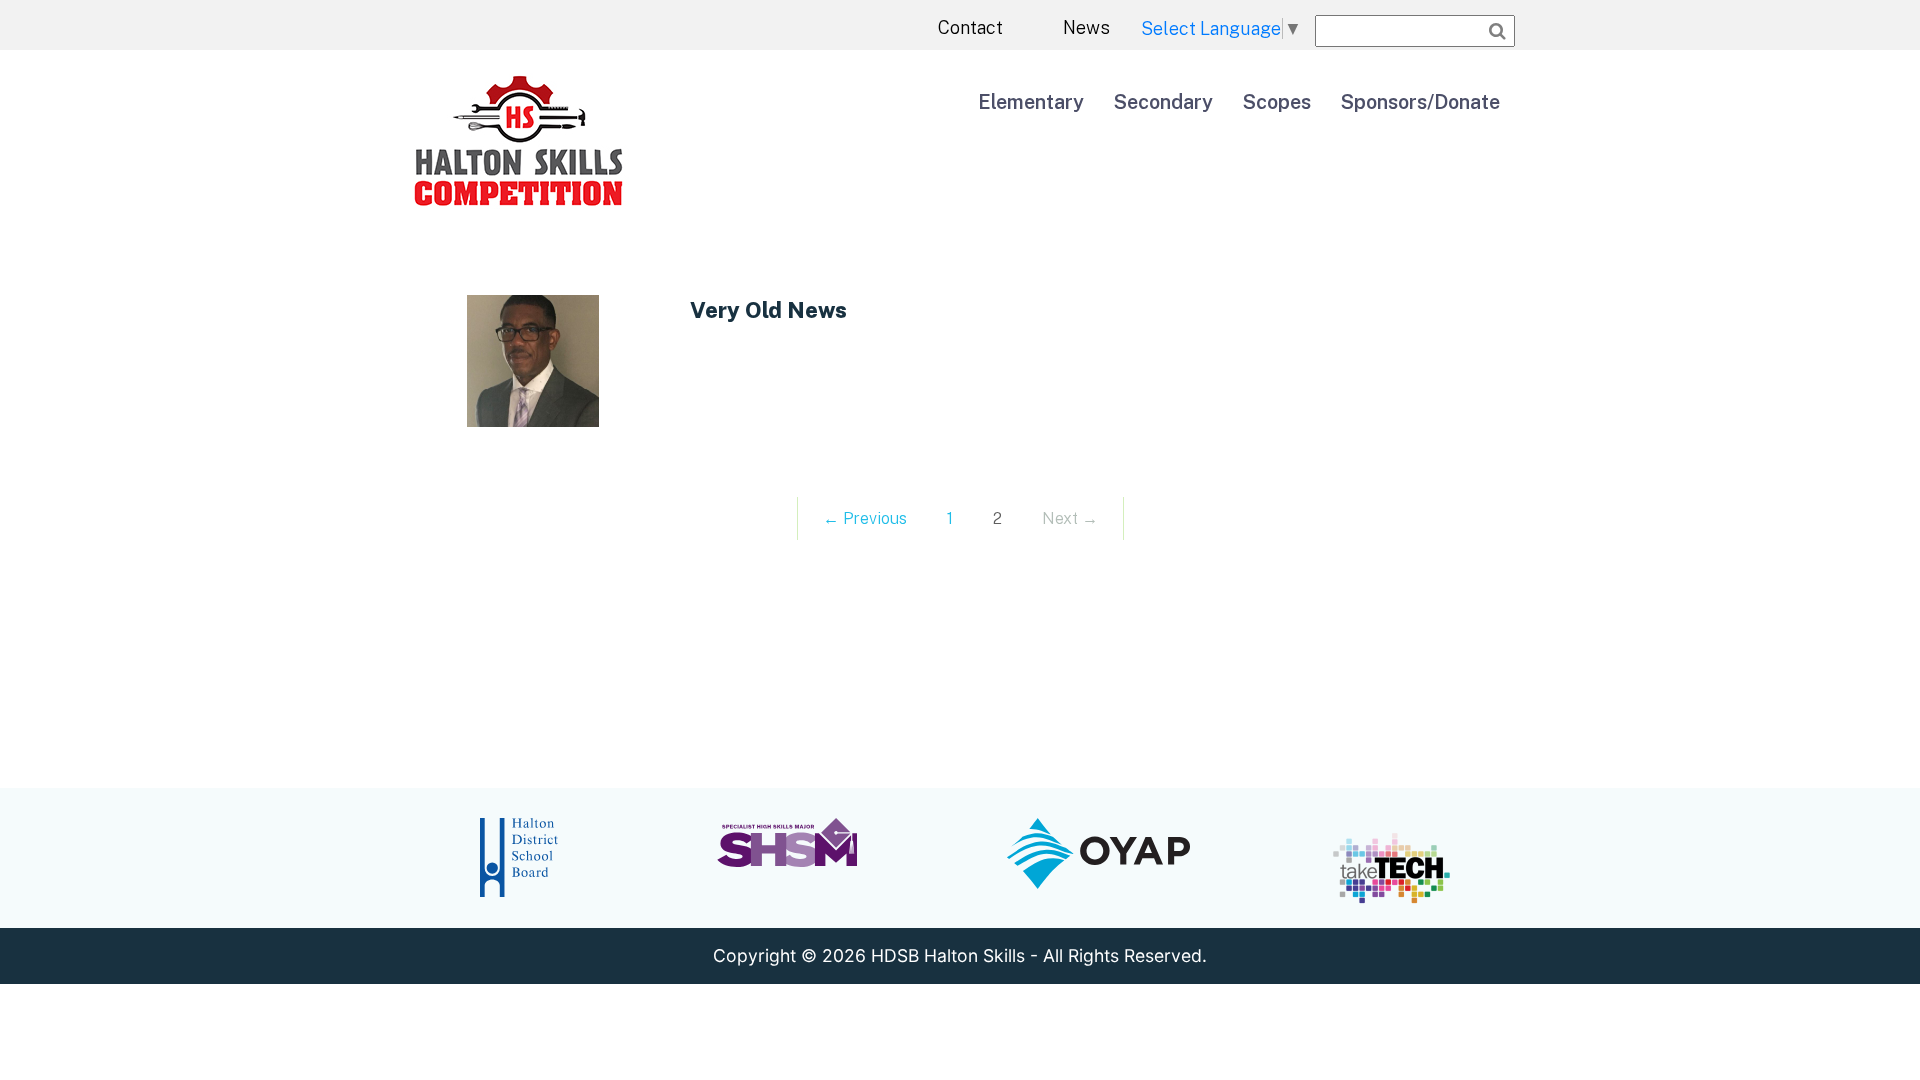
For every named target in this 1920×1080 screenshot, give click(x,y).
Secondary (1163, 101)
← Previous (865, 518)
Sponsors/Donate (1420, 101)
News (1086, 27)
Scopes (1277, 101)
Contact (970, 27)
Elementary (1031, 101)
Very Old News (768, 310)
